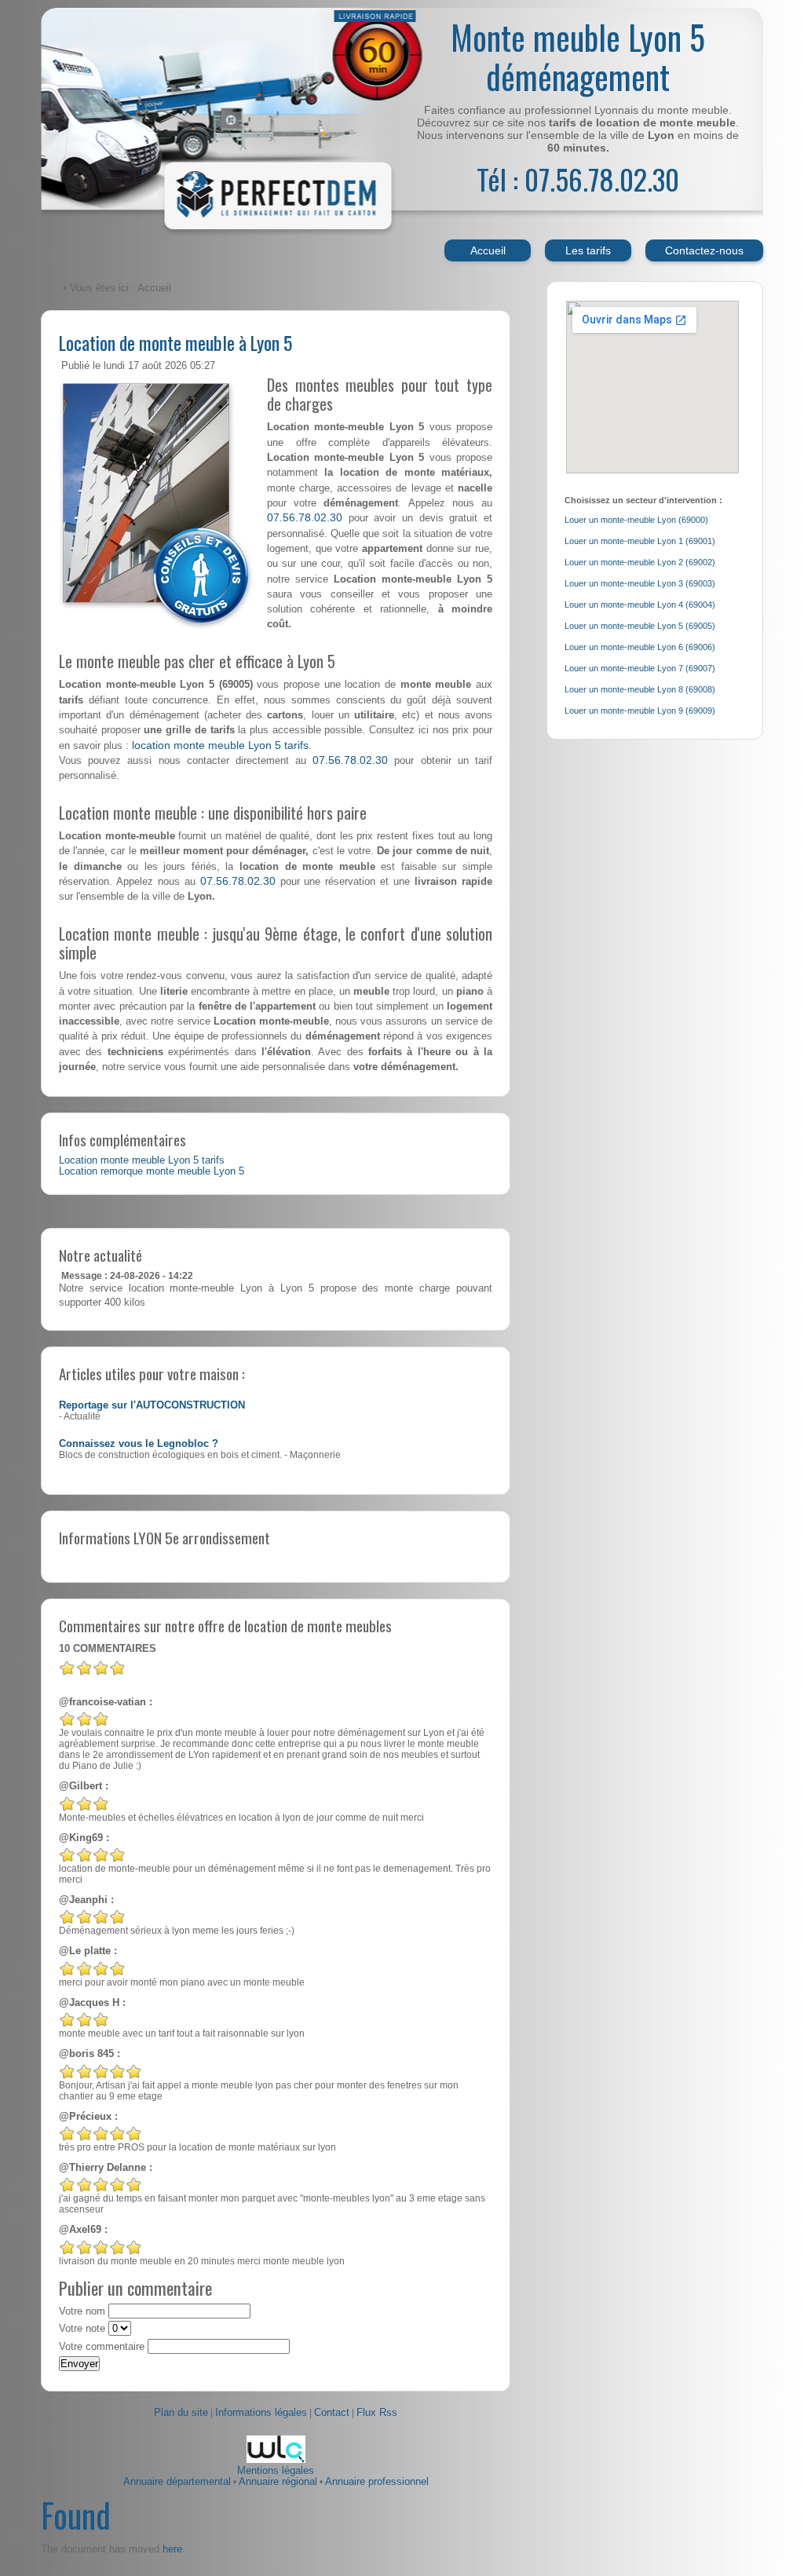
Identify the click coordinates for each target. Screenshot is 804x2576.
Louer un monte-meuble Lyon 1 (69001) (640, 541)
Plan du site (181, 2413)
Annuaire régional (278, 2482)
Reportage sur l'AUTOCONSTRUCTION (152, 1405)
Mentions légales (276, 2471)
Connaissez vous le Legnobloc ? (139, 1444)
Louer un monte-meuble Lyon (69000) (636, 520)
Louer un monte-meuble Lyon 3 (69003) (640, 583)
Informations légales (261, 2413)
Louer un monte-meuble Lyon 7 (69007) (640, 668)
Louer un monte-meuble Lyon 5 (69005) (640, 626)
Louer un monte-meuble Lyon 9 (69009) (640, 711)
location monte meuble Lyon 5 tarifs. (222, 745)
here (172, 2549)
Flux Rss (377, 2413)
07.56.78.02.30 (305, 517)
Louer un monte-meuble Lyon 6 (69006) (640, 647)
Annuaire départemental (177, 2482)
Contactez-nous (704, 250)
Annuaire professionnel (377, 2482)
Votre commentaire (102, 2347)
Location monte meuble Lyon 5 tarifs (142, 1160)
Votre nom (82, 2311)
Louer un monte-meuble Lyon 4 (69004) (640, 605)
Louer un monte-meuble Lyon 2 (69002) (640, 562)
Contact (332, 2413)
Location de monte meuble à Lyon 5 (175, 342)
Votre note (82, 2329)
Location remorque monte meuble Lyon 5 (152, 1171)
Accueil (488, 250)
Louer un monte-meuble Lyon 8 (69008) (640, 689)
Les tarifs (588, 250)
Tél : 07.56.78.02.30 (578, 179)
